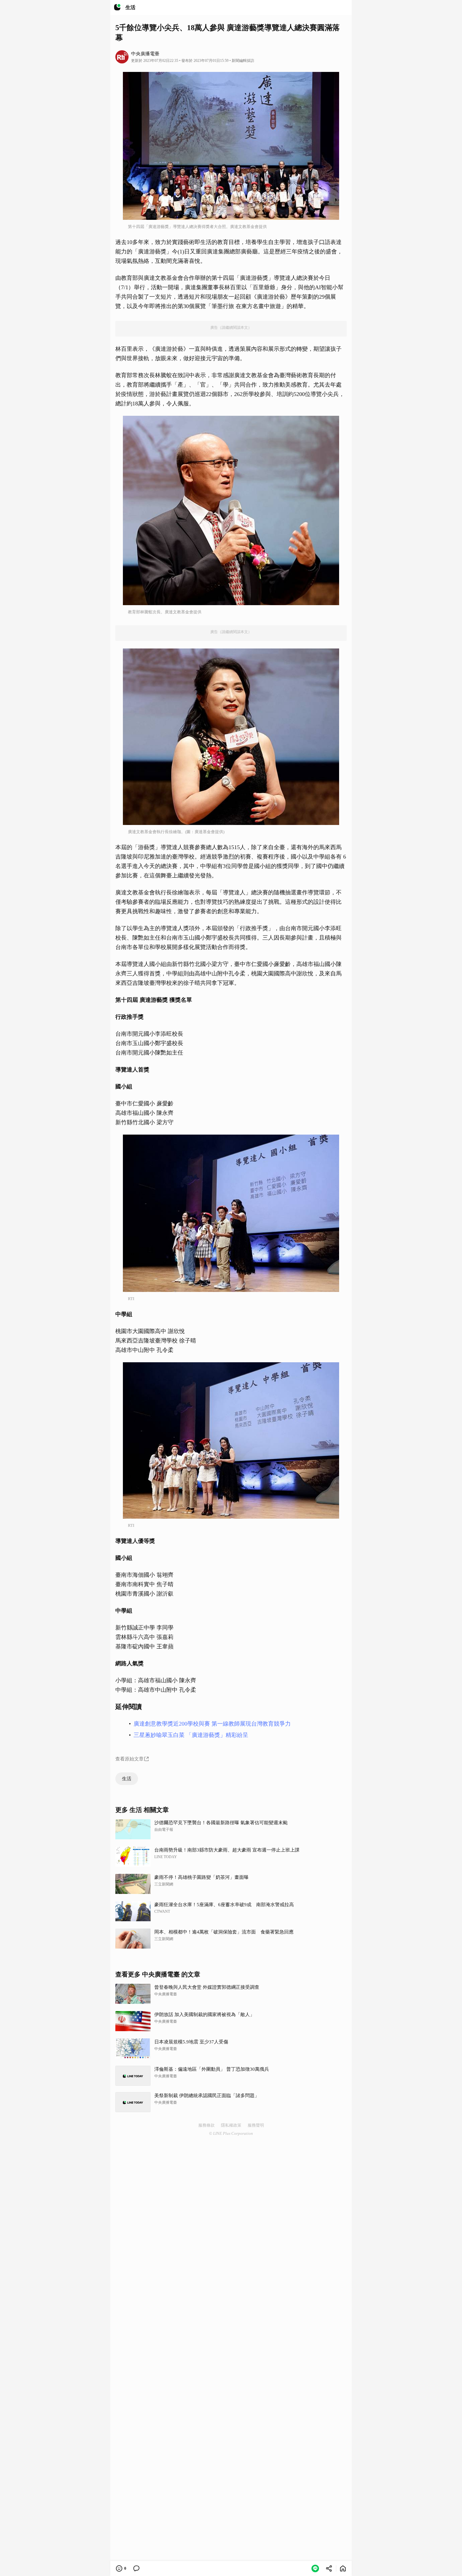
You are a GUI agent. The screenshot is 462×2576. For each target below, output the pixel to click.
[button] (315, 2568)
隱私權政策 (231, 2125)
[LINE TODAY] (117, 8)
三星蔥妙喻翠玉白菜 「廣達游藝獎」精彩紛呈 (191, 1735)
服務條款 (206, 2125)
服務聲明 (256, 2125)
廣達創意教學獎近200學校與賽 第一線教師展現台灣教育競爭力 (212, 1724)
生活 (127, 1779)
